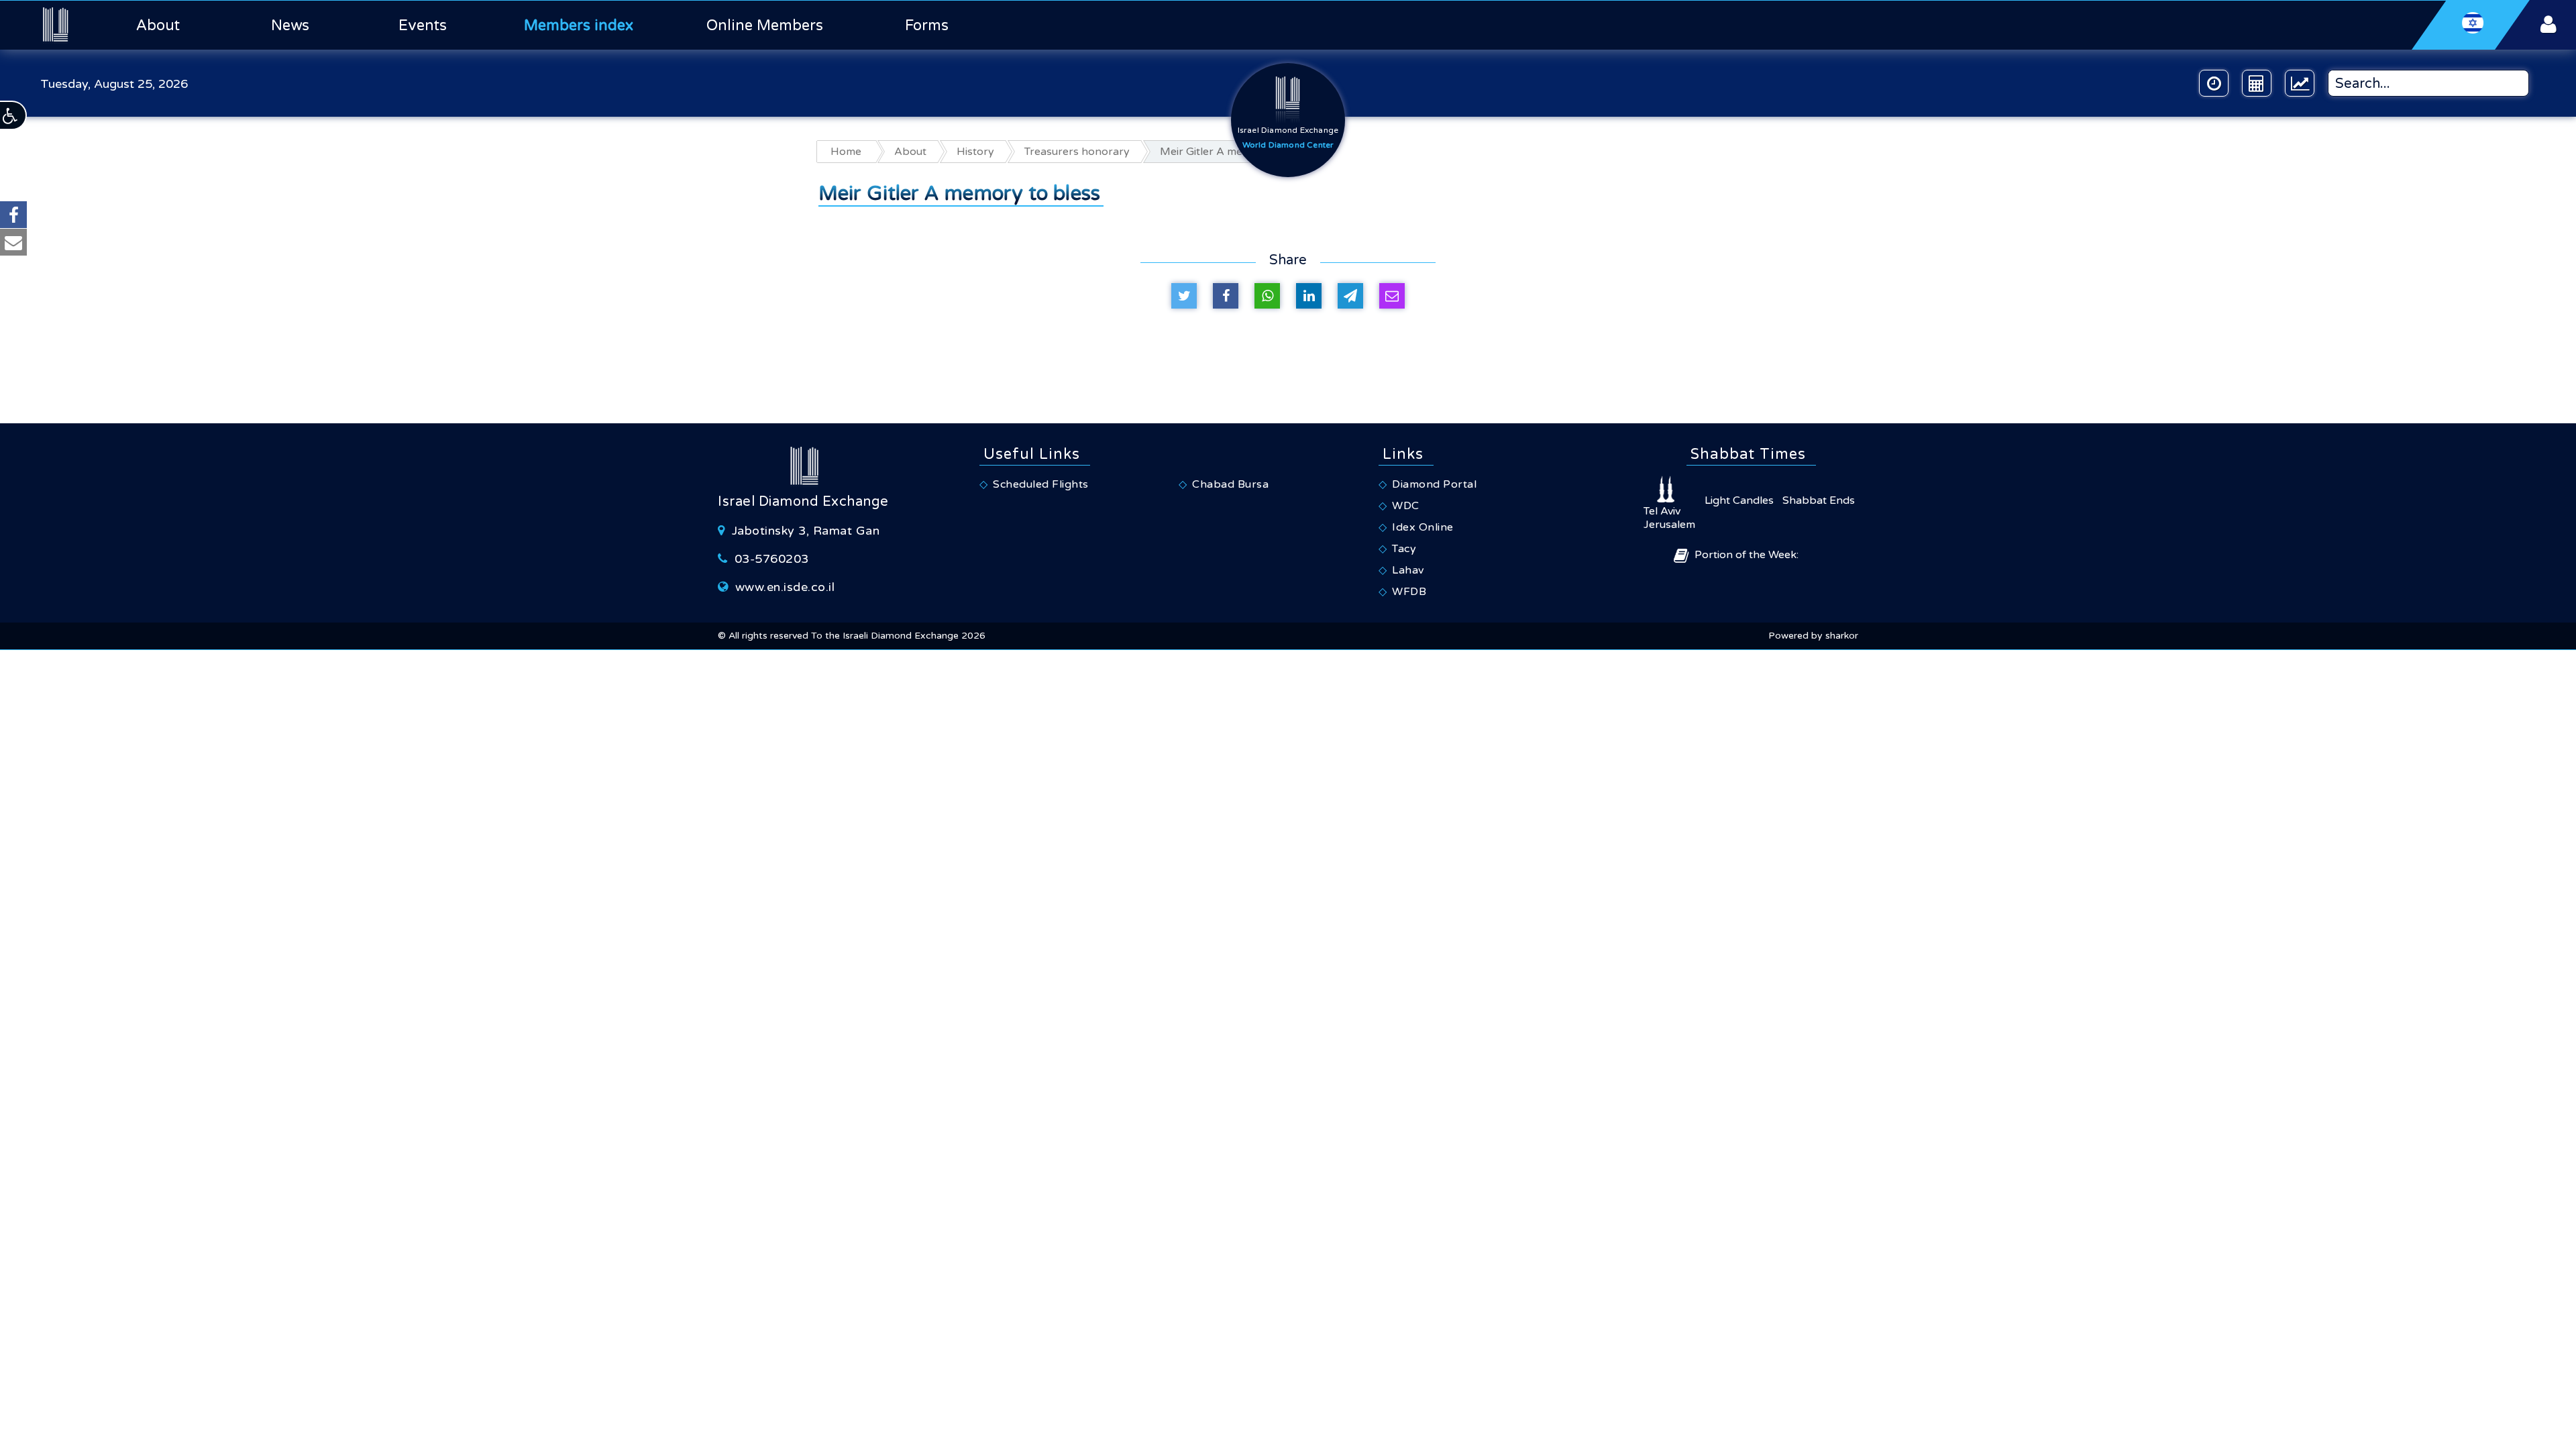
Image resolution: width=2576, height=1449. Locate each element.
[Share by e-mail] (1392, 296)
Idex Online (1423, 527)
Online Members (765, 25)
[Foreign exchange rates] (2300, 83)
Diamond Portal (1434, 484)
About (158, 25)
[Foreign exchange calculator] (2257, 83)
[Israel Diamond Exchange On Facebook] (13, 215)
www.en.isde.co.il (785, 587)
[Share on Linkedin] (1309, 296)
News (290, 25)
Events (423, 25)
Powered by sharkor (1813, 636)
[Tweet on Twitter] (1184, 296)
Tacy (1404, 549)
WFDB (1409, 592)
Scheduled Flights (1041, 484)
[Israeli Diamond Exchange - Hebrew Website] (2471, 25)
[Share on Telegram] (1350, 296)
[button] (13, 115)
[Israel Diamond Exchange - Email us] (13, 242)
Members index (579, 25)
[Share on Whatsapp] (1267, 296)
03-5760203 (772, 559)
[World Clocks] (2214, 83)
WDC (1406, 506)
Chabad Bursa (1230, 484)
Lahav (1408, 570)
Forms (927, 25)
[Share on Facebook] (1226, 296)
